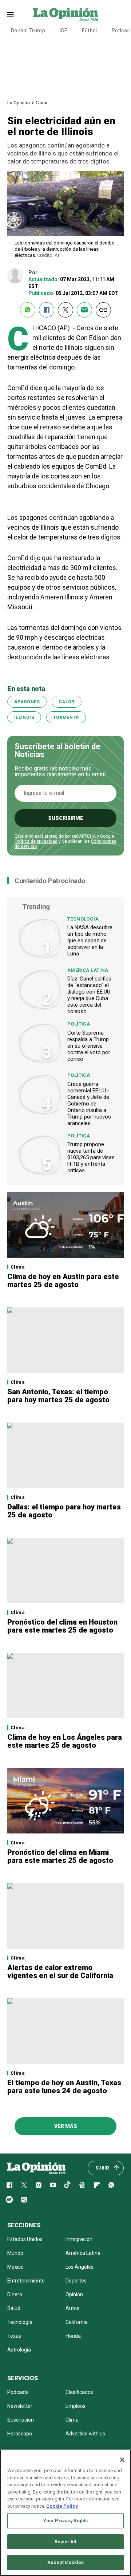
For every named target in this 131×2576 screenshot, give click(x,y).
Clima (41, 103)
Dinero (15, 2294)
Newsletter (20, 2406)
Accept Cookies (66, 2562)
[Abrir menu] (10, 14)
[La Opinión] (65, 14)
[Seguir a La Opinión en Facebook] (9, 2185)
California (77, 2322)
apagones (27, 702)
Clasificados (79, 2392)
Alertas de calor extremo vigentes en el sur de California (60, 1972)
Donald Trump (28, 31)
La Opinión (19, 103)
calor (67, 702)
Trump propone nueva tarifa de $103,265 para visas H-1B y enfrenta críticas (91, 1157)
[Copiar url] (103, 310)
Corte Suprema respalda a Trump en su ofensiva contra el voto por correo (89, 1046)
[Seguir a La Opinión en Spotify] (9, 2200)
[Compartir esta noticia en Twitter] (65, 310)
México (15, 2267)
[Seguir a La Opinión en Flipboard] (97, 2185)
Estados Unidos (25, 2239)
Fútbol (90, 31)
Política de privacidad (36, 841)
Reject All (65, 2542)
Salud (14, 2308)
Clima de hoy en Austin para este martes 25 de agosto (63, 1281)
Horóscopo (20, 2434)
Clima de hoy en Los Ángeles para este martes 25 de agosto (65, 1741)
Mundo (15, 2253)
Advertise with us (85, 2434)
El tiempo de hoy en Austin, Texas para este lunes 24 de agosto (64, 2087)
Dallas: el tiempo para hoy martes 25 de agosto (64, 1511)
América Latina (88, 970)
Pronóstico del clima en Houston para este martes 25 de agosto (62, 1626)
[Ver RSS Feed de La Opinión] (24, 2200)
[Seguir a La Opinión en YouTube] (53, 2185)
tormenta (66, 717)
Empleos (76, 2406)
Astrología (19, 2350)
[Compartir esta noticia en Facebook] (47, 310)
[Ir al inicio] (36, 2168)
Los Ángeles (80, 2267)
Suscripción (21, 2420)
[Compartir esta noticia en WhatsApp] (28, 310)
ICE (63, 31)
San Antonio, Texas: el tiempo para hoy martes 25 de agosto (58, 1396)
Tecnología (83, 919)
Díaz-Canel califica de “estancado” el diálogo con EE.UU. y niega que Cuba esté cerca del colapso (89, 995)
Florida (73, 2336)
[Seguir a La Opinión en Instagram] (39, 2185)
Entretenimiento (26, 2281)
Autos (72, 2308)
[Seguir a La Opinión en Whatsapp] (111, 2185)
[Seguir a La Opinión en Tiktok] (68, 2185)
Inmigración (79, 2239)
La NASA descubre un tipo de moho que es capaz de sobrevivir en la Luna (90, 941)
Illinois (24, 717)
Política (79, 1024)
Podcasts (18, 2392)
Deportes (76, 2281)
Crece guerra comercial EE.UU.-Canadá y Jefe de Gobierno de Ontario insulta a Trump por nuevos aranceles (89, 1104)
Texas (14, 2336)
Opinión (74, 2294)
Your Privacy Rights (65, 2521)
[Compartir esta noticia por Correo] (84, 310)
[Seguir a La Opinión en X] (24, 2185)
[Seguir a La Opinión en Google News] (82, 2185)
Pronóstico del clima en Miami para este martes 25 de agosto (60, 1856)
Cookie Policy (62, 2506)
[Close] (122, 2460)
